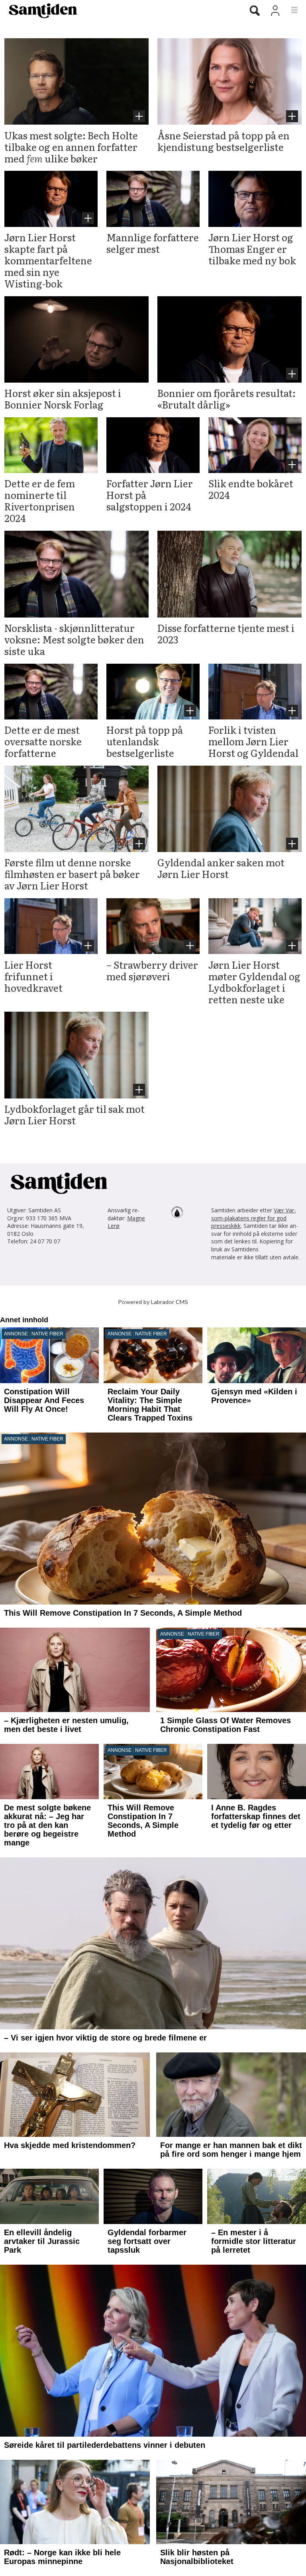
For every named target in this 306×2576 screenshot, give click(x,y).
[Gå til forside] (118, 10)
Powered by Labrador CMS (153, 1302)
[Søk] (255, 11)
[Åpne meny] (290, 10)
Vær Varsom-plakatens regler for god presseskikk (254, 1218)
